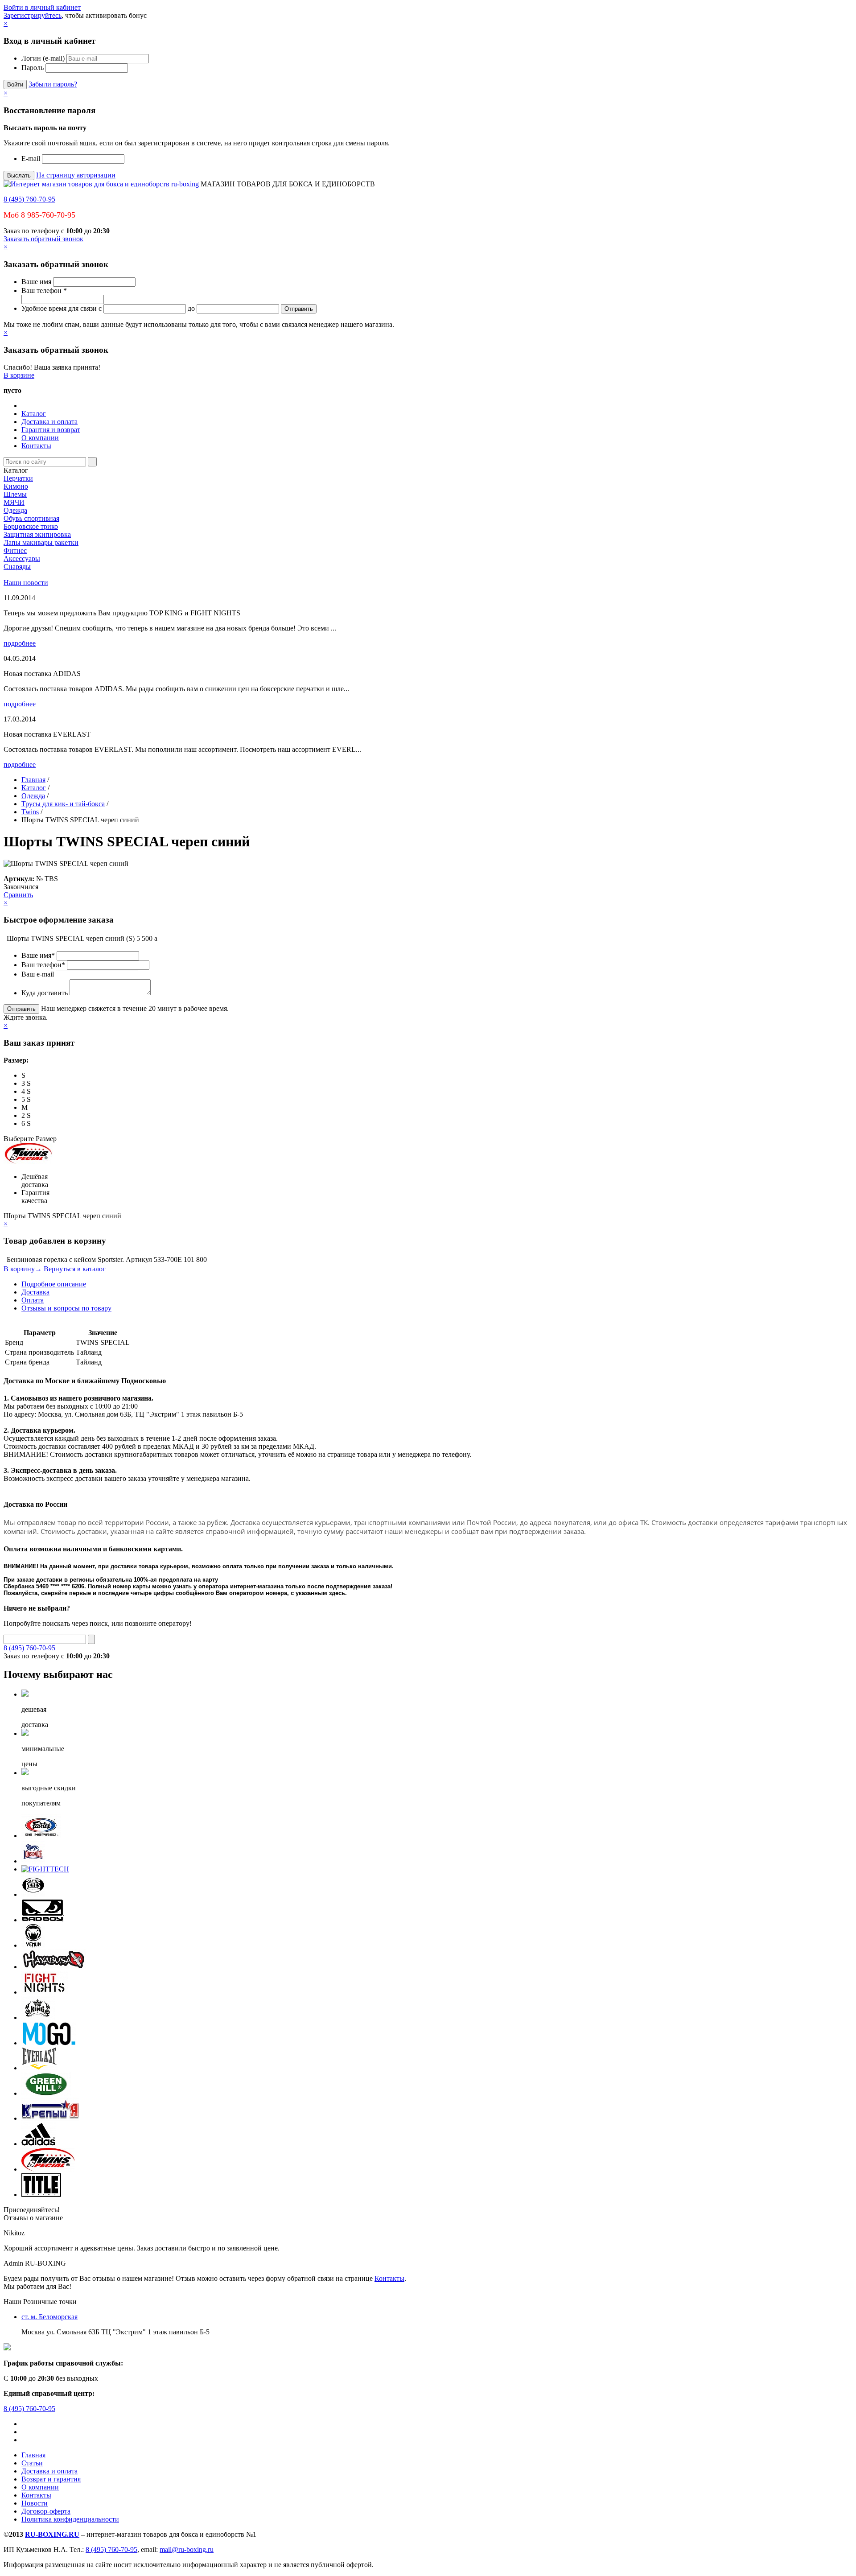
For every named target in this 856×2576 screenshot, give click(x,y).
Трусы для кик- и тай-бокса (63, 804)
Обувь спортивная (31, 518)
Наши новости (26, 583)
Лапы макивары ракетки (41, 542)
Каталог (34, 414)
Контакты (36, 446)
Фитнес (15, 550)
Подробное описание (54, 1284)
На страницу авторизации (76, 175)
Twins (30, 812)
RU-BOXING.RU (52, 2534)
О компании (40, 438)
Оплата (33, 1300)
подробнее (20, 643)
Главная (33, 780)
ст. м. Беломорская (49, 2317)
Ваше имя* (38, 955)
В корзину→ (23, 1269)
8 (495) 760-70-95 (29, 199)
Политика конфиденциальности (70, 2519)
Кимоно (16, 486)
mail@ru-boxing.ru (187, 2549)
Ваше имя (36, 282)
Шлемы (15, 494)
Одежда (15, 510)
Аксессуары (22, 558)
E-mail (31, 159)
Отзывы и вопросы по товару (66, 1308)
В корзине (19, 375)
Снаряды (17, 567)
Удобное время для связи (59, 308)
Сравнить (18, 895)
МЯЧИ (14, 502)
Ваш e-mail (38, 974)
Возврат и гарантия (51, 2479)
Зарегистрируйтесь (33, 15)
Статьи (32, 2463)
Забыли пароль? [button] (53, 84)
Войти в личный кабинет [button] (42, 7)
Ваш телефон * (44, 291)
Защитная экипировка (37, 534)
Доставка (35, 1292)
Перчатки (18, 478)
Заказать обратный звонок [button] (43, 239)
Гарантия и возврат (51, 430)
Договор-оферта (46, 2511)
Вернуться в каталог (75, 1269)
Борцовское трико (31, 526)
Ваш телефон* (43, 965)
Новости (35, 2503)
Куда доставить (45, 993)
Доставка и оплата (49, 422)
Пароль (33, 68)
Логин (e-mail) (43, 58)
